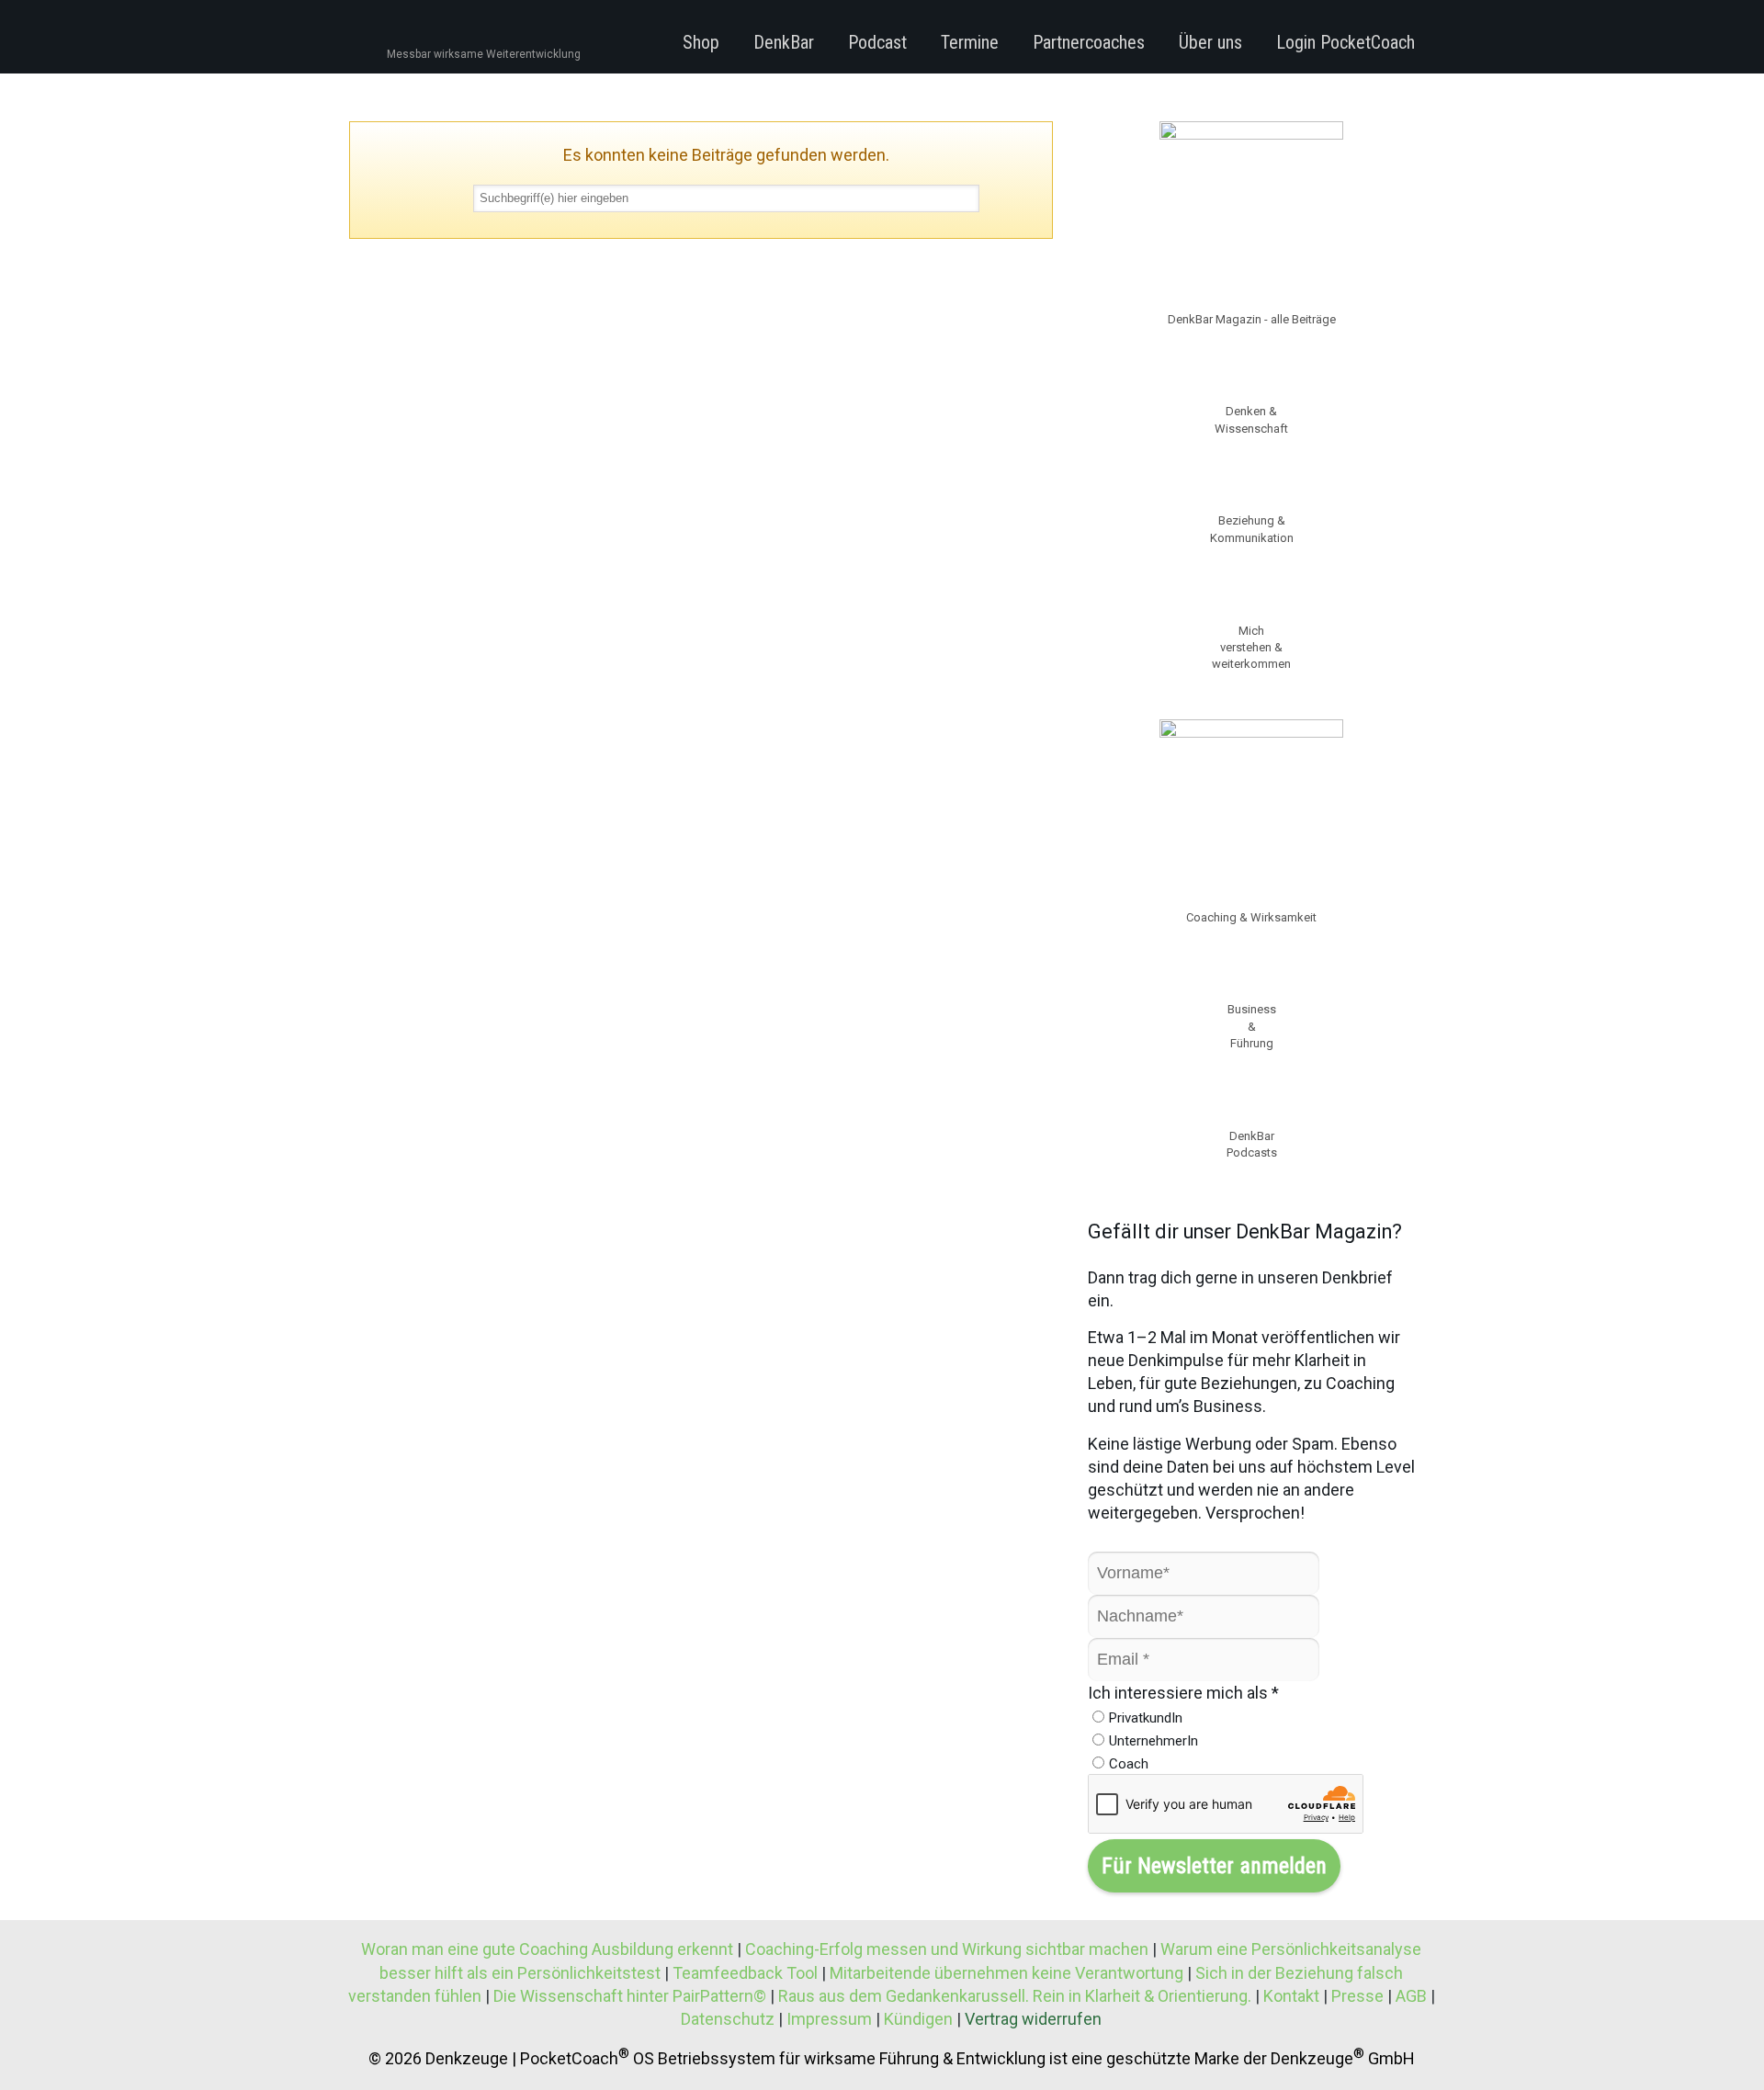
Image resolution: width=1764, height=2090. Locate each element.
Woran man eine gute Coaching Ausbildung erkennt (549, 1949)
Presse (1357, 1996)
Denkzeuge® (448, 36)
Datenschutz (728, 2019)
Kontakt (1291, 1996)
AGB (1411, 1996)
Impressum (829, 2019)
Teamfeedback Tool (745, 1973)
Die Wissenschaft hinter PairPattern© (630, 1996)
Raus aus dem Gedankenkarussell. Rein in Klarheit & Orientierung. (1015, 1996)
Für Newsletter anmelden (1214, 1866)
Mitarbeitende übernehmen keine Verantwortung (1006, 1973)
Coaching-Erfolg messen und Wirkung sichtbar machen (949, 1949)
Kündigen (918, 2019)
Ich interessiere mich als (1183, 1693)
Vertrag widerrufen (1033, 2019)
